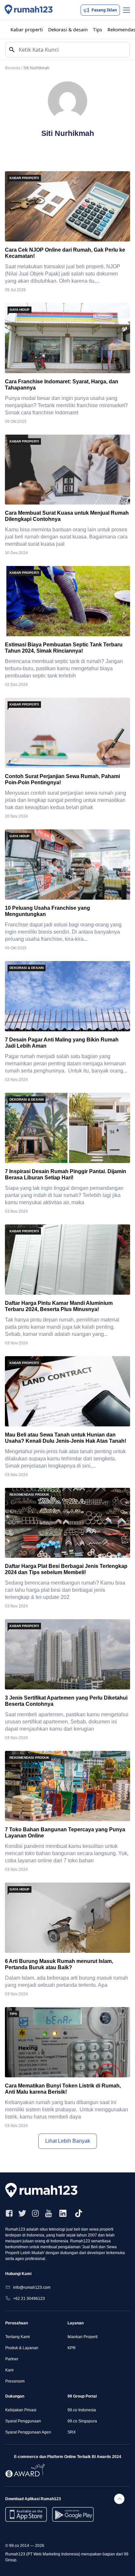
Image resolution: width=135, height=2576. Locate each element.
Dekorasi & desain (68, 30)
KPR (72, 2348)
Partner (12, 2359)
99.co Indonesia (82, 2410)
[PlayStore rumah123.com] (73, 2514)
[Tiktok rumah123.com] (79, 2213)
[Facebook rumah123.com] (9, 2213)
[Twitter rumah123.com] (22, 2213)
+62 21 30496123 (29, 2299)
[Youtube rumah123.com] (48, 2213)
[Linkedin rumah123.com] (63, 2213)
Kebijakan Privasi (21, 2410)
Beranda (13, 68)
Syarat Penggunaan (23, 2421)
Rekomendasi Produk (29, 1495)
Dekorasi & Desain (27, 968)
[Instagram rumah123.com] (35, 2213)
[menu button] (126, 10)
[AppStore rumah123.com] (26, 2514)
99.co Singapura (82, 2421)
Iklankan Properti (83, 2337)
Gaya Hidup (19, 310)
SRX (72, 2432)
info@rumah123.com (32, 2287)
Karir (10, 2370)
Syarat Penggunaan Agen (28, 2432)
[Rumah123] (29, 10)
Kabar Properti (24, 178)
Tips (98, 30)
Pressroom (15, 2381)
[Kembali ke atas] (119, 2499)
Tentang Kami (18, 2337)
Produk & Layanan (22, 2348)
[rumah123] (45, 2190)
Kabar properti (27, 30)
